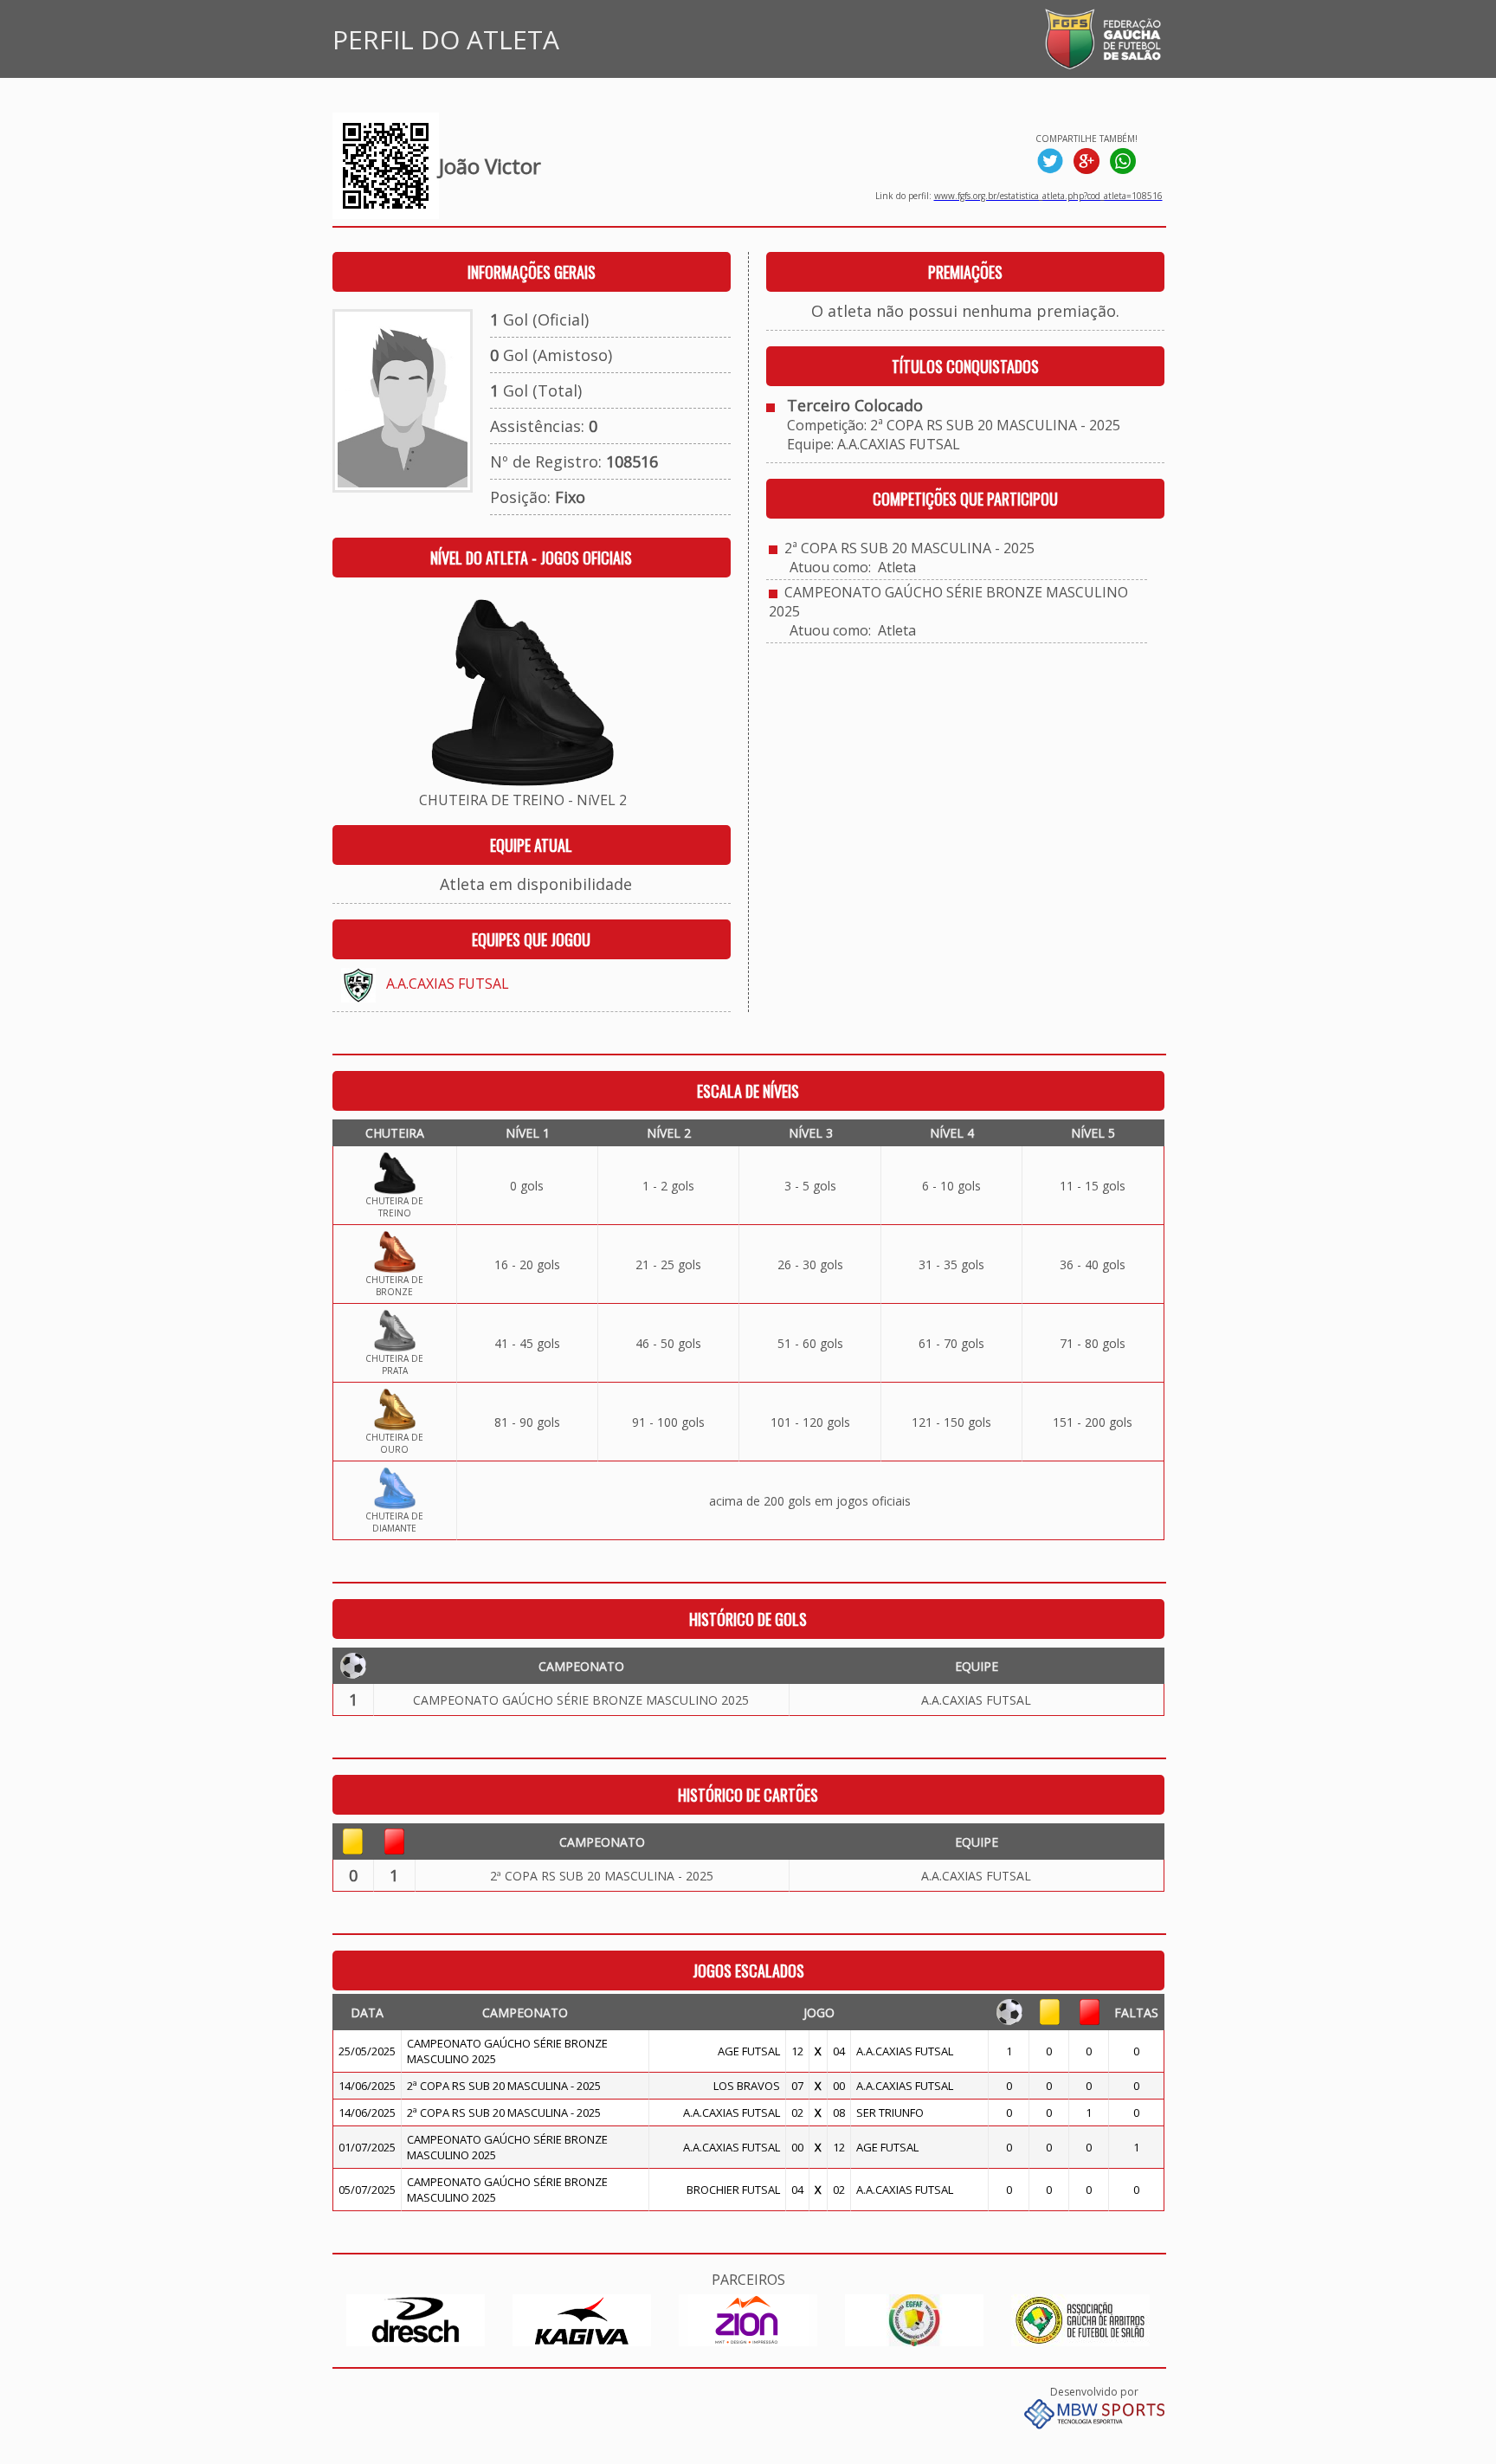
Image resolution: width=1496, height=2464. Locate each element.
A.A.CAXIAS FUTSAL (448, 984)
